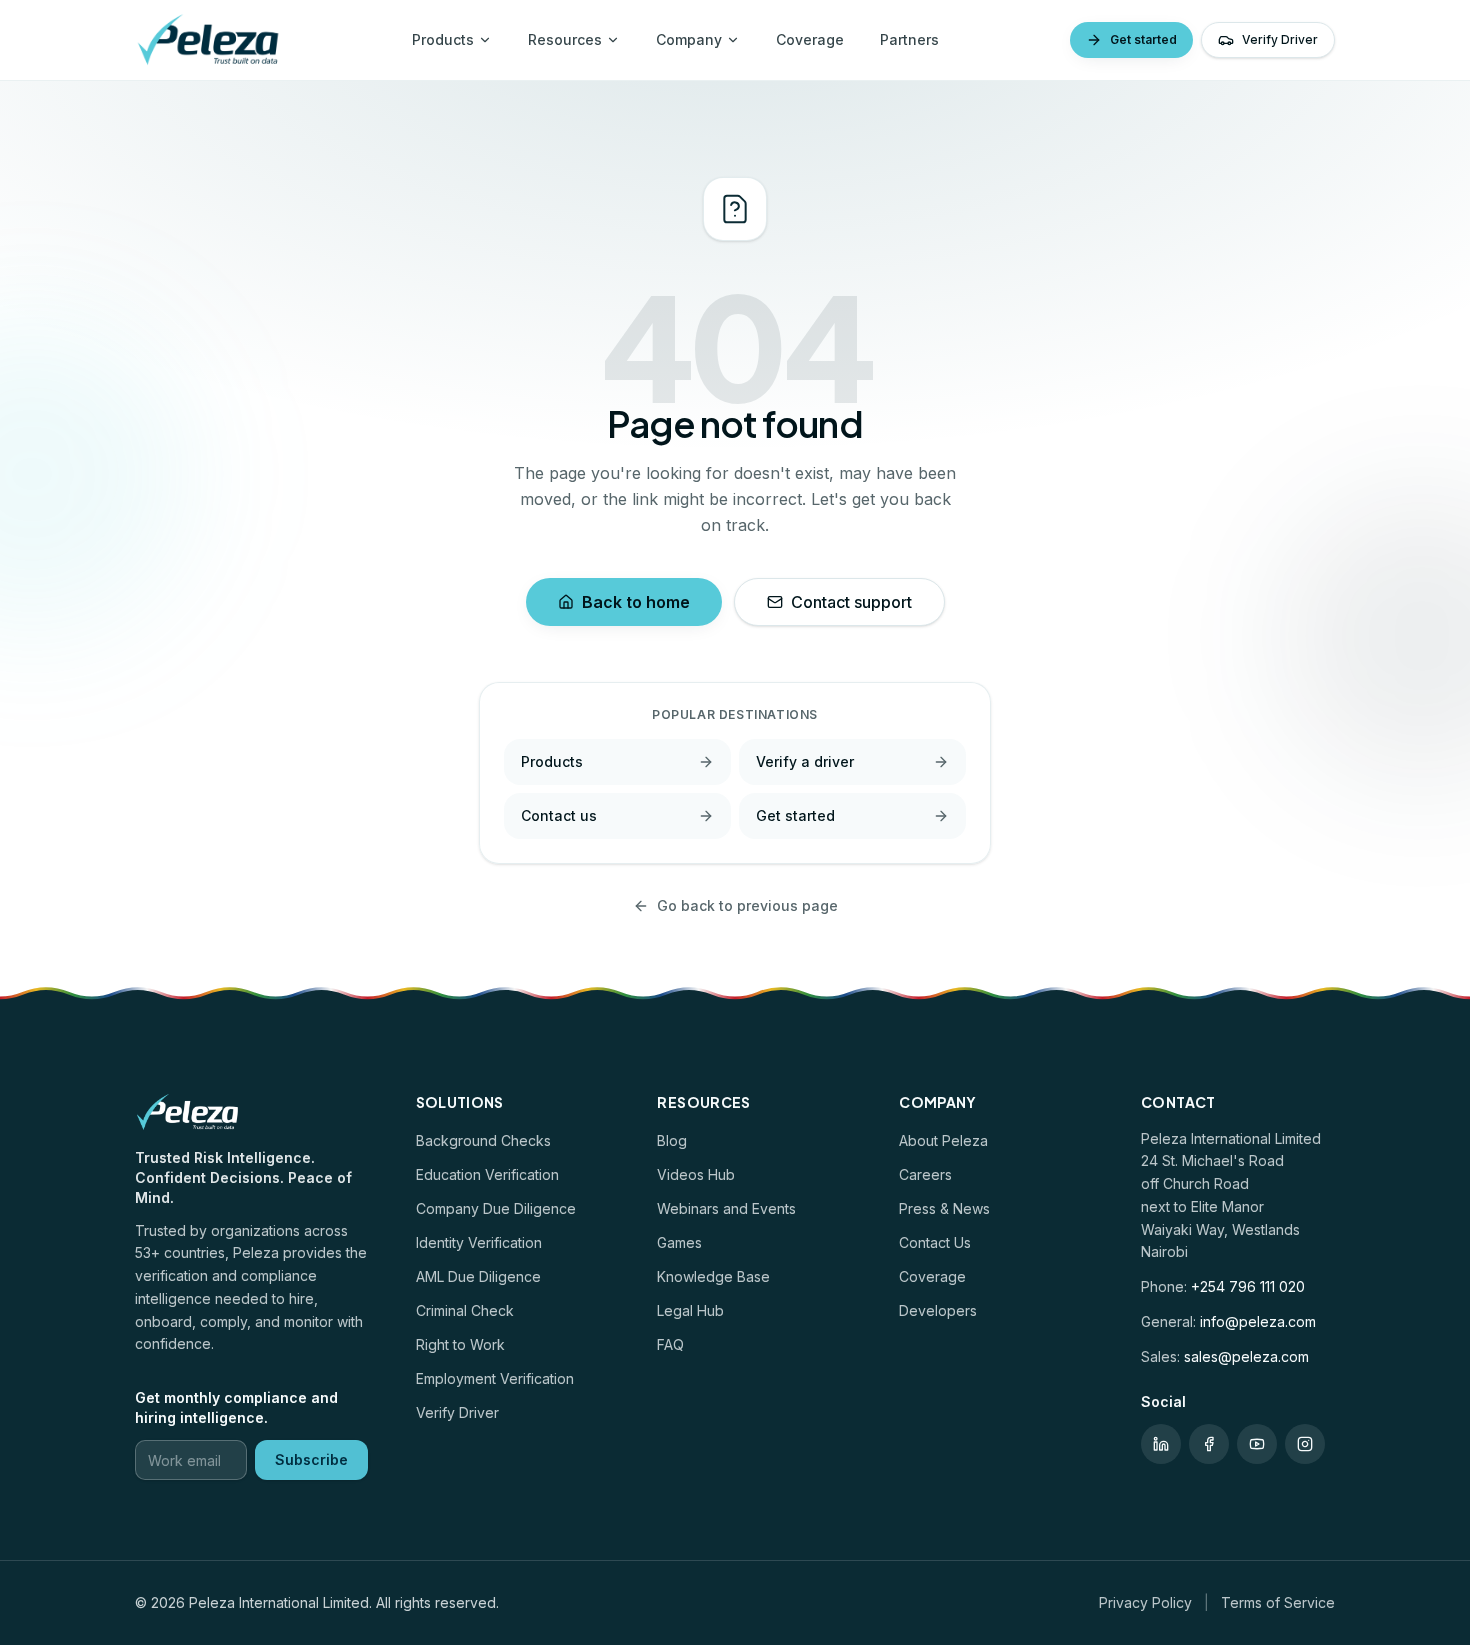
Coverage (810, 39)
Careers (925, 1174)
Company (689, 39)
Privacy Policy (1145, 1602)
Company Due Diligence (496, 1208)
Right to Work (460, 1344)
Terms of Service (1278, 1602)
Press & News (944, 1208)
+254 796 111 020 (1248, 1286)
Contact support (851, 602)
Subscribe (311, 1459)
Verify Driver (1280, 39)
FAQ (670, 1344)
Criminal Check (465, 1310)
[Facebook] (1209, 1444)
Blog (672, 1140)
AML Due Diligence (478, 1276)
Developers (938, 1310)
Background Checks (483, 1140)
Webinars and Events (726, 1208)
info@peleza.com (1258, 1321)
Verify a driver (805, 761)
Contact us (559, 815)
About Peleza (943, 1140)
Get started (1143, 39)
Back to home (636, 602)
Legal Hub (690, 1310)
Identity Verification (479, 1242)
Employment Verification (495, 1378)
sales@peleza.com (1246, 1356)
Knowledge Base (713, 1276)
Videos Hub (696, 1174)
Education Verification (487, 1174)
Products (443, 39)
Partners (909, 39)
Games (679, 1242)
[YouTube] (1257, 1444)
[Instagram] (1305, 1444)
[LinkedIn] (1161, 1444)
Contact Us (935, 1242)
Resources (565, 39)
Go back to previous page (747, 905)
